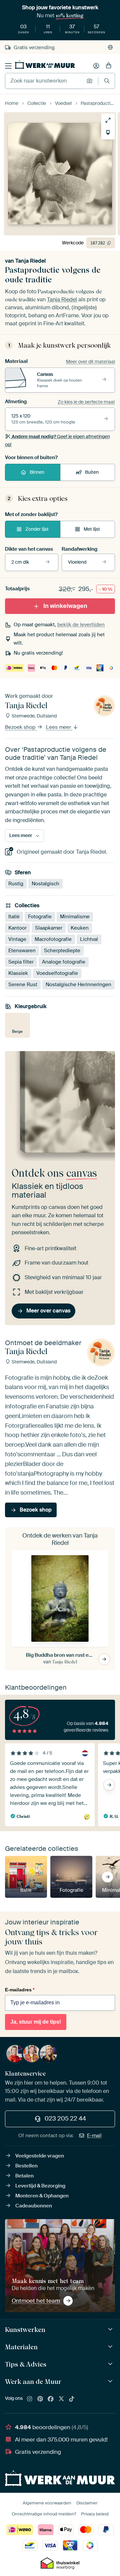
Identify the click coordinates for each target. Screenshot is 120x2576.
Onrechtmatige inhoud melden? (44, 2514)
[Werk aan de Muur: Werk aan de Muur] (111, 2381)
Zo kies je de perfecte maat (86, 402)
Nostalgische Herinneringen (78, 985)
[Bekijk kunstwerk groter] (108, 120)
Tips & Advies (26, 2364)
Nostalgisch (45, 884)
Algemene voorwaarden (47, 2503)
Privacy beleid (95, 2514)
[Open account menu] (96, 66)
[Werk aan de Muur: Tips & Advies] (111, 2364)
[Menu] (8, 66)
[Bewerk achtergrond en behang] (108, 133)
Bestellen (26, 2166)
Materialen (21, 2347)
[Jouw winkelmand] (109, 66)
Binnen (37, 472)
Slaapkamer (49, 928)
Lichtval (89, 940)
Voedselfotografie (57, 974)
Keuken (80, 928)
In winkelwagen (65, 606)
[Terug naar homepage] (45, 65)
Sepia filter (21, 962)
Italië (14, 917)
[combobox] (44, 81)
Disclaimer (87, 2503)
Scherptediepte (62, 951)
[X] (61, 2399)
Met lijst (92, 529)
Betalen (24, 2176)
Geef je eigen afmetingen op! (57, 440)
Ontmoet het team (36, 2301)
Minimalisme (75, 917)
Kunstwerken (25, 2330)
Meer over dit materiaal (90, 362)
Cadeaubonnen (34, 2206)
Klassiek (18, 974)
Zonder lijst (37, 529)
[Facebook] (51, 2399)
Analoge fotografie (64, 962)
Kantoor (17, 928)
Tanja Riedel (30, 261)
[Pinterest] (40, 2399)
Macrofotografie (53, 940)
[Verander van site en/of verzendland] (110, 47)
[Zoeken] (107, 81)
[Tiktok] (72, 2399)
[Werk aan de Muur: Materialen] (111, 2347)
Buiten (92, 472)
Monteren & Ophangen (42, 2196)
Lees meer (59, 727)
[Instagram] (30, 2399)
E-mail (94, 2136)
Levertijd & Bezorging (40, 2186)
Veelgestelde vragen (40, 2156)
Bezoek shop (21, 727)
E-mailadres (20, 1990)
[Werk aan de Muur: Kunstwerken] (111, 2329)
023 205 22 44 (65, 2119)
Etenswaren (22, 951)
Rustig (16, 884)
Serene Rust (23, 985)
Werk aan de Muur (33, 2382)
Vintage (17, 940)
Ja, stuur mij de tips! (36, 2022)
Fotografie (40, 917)
